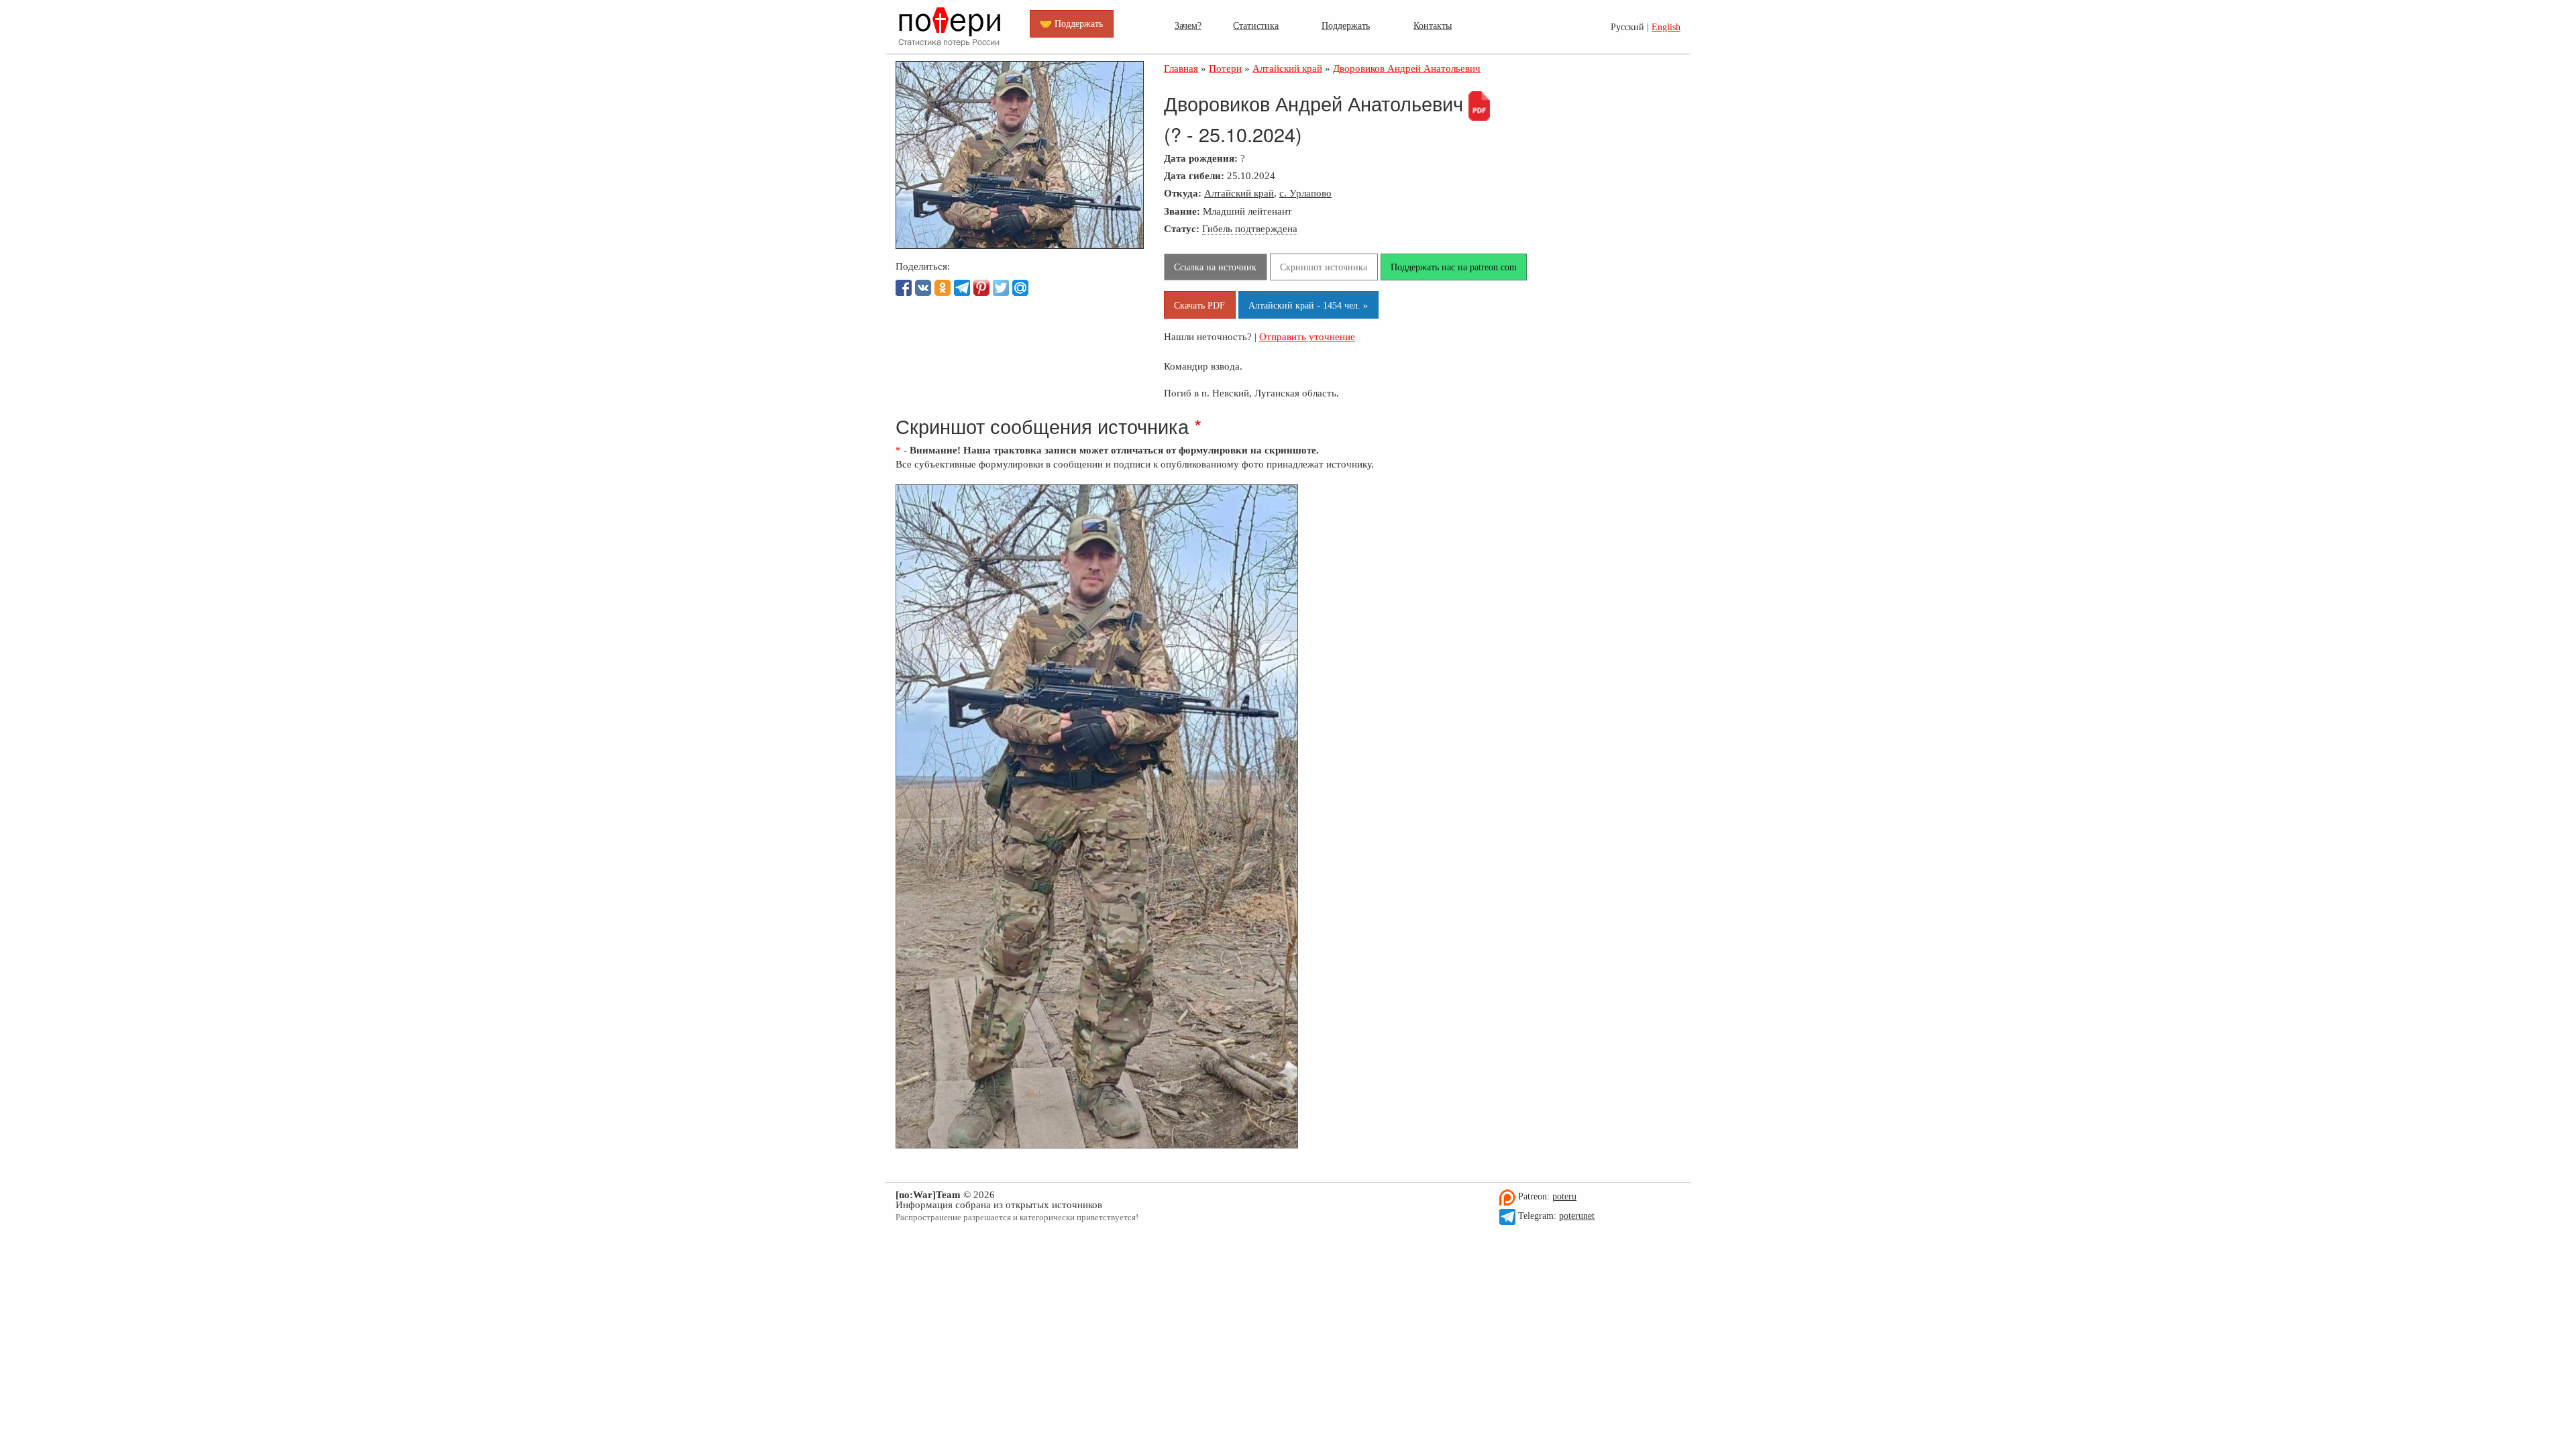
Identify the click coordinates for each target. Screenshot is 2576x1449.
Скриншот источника (1324, 267)
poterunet (1577, 1216)
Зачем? (1188, 25)
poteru (1564, 1196)
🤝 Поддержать (1071, 23)
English (1666, 27)
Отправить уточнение (1307, 336)
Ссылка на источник (1215, 267)
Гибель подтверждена (1250, 228)
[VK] (923, 288)
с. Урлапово (1305, 193)
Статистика (1256, 25)
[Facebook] (904, 288)
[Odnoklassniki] (943, 288)
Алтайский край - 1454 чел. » (1308, 305)
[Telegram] (962, 288)
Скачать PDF (1199, 305)
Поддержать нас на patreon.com (1454, 267)
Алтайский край (1239, 193)
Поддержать (1346, 25)
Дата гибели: (1194, 175)
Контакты (1433, 25)
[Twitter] (1001, 288)
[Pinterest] (981, 288)
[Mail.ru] (1020, 288)
